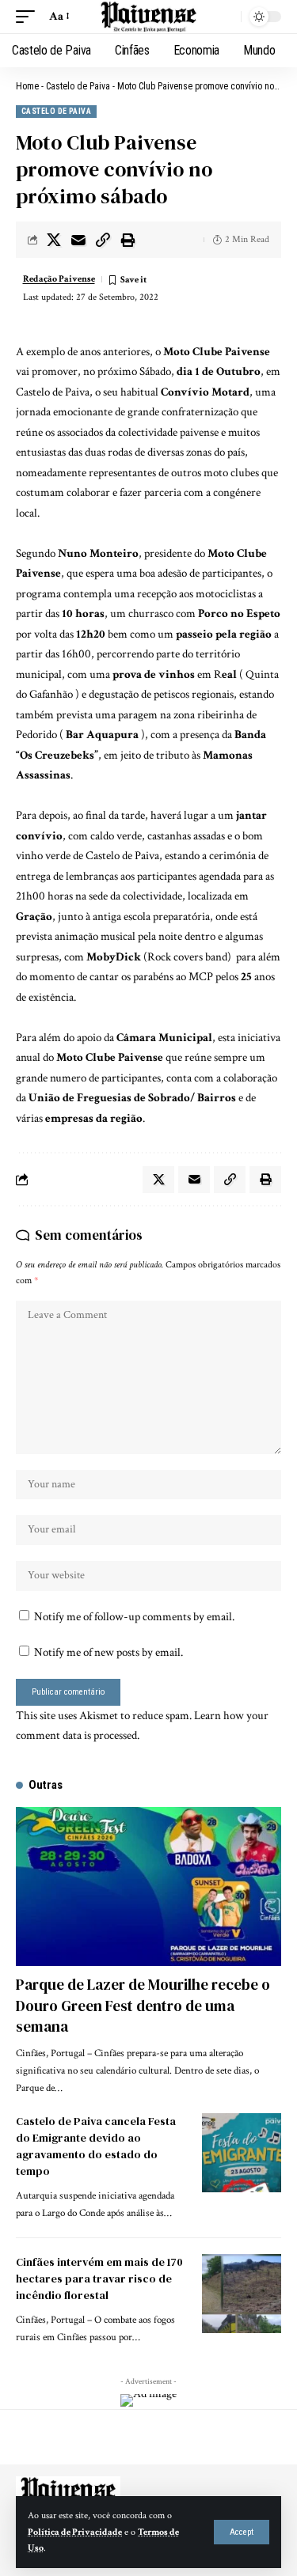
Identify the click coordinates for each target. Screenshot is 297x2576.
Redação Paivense (59, 279)
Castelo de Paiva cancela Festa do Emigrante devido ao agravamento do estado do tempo (96, 2146)
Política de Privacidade (75, 2532)
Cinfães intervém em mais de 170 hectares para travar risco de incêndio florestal (99, 2279)
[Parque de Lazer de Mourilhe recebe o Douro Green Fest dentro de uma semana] (148, 1887)
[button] (242, 2532)
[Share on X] (54, 240)
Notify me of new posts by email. (109, 1652)
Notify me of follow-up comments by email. (134, 1617)
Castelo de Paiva (78, 86)
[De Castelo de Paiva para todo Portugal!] (149, 17)
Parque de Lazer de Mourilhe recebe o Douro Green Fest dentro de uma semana (143, 2005)
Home (27, 86)
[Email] (78, 240)
